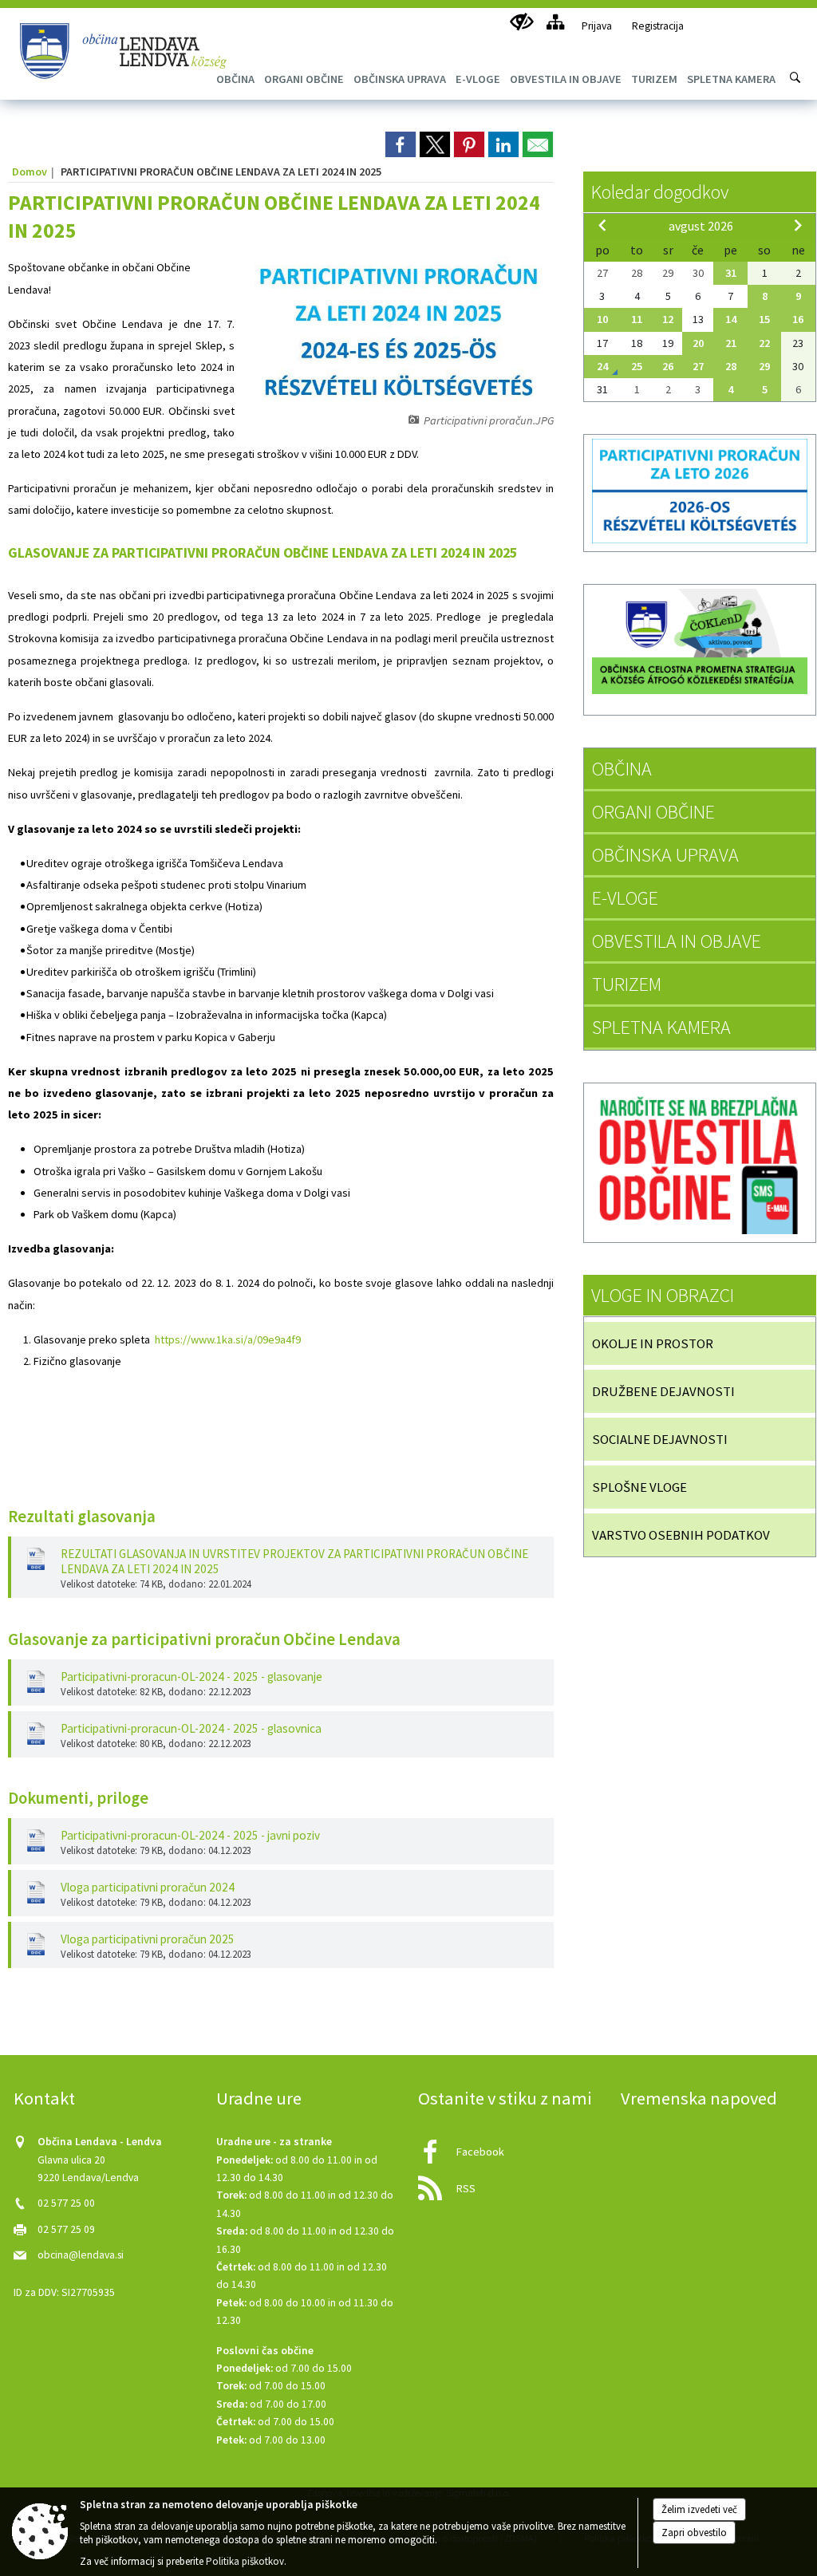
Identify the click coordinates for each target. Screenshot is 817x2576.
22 (764, 343)
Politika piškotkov (245, 2561)
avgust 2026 (701, 226)
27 (698, 366)
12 (668, 319)
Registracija (658, 26)
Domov (30, 172)
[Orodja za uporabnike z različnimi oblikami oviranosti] (521, 22)
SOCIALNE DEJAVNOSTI (660, 1439)
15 (764, 319)
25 (637, 366)
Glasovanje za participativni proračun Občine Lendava (204, 1639)
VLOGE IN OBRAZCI (663, 1295)
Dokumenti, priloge (78, 1798)
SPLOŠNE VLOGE (639, 1487)
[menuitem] (304, 79)
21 (731, 343)
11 (637, 319)
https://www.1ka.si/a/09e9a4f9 (228, 1339)
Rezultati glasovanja (82, 1517)
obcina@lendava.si (81, 2255)
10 (602, 319)
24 (602, 366)
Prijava (597, 26)
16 (798, 319)
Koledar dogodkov (660, 192)
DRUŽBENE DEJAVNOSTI (663, 1391)
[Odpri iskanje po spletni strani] (795, 77)
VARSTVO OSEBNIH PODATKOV (681, 1535)
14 (731, 319)
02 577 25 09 (66, 2229)
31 (731, 273)
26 (668, 366)
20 (698, 343)
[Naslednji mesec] (798, 225)
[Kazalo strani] (555, 22)
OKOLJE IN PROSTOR (653, 1343)
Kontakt (44, 2098)
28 (731, 366)
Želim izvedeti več (699, 2509)
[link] (401, 144)
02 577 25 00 (66, 2203)
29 (764, 366)
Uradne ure (259, 2098)
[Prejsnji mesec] (602, 225)
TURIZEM (627, 984)
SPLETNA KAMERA (661, 1027)
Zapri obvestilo (694, 2533)
